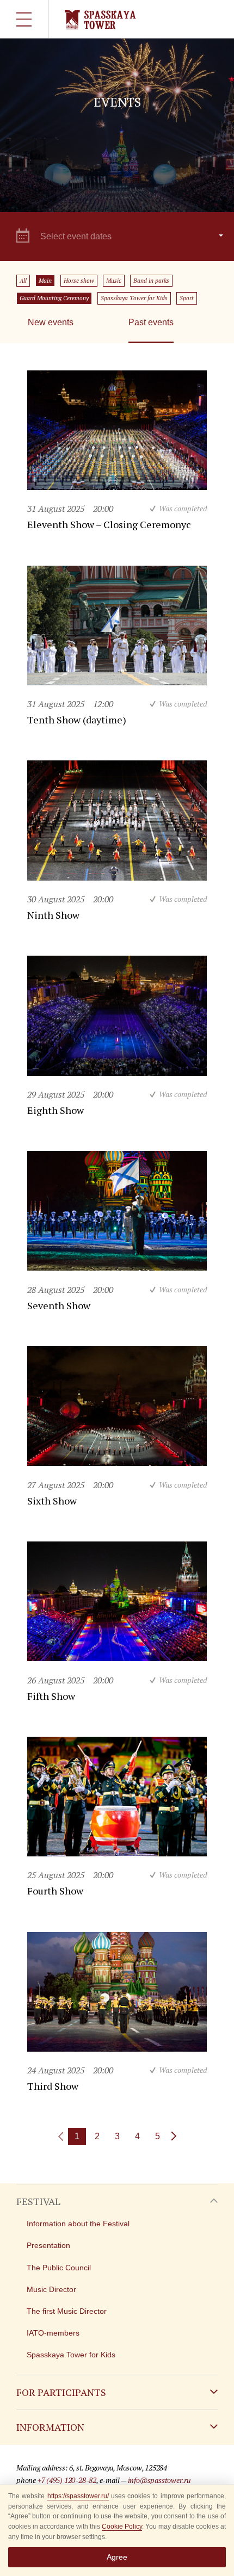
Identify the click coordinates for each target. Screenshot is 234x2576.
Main (45, 281)
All (23, 281)
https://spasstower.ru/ (78, 2496)
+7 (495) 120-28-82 (67, 2480)
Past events (151, 322)
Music (114, 281)
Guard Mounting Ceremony (54, 298)
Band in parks (151, 281)
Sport (187, 298)
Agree (117, 2557)
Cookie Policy (122, 2527)
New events (51, 322)
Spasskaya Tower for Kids (134, 298)
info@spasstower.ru (159, 2480)
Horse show (79, 281)
